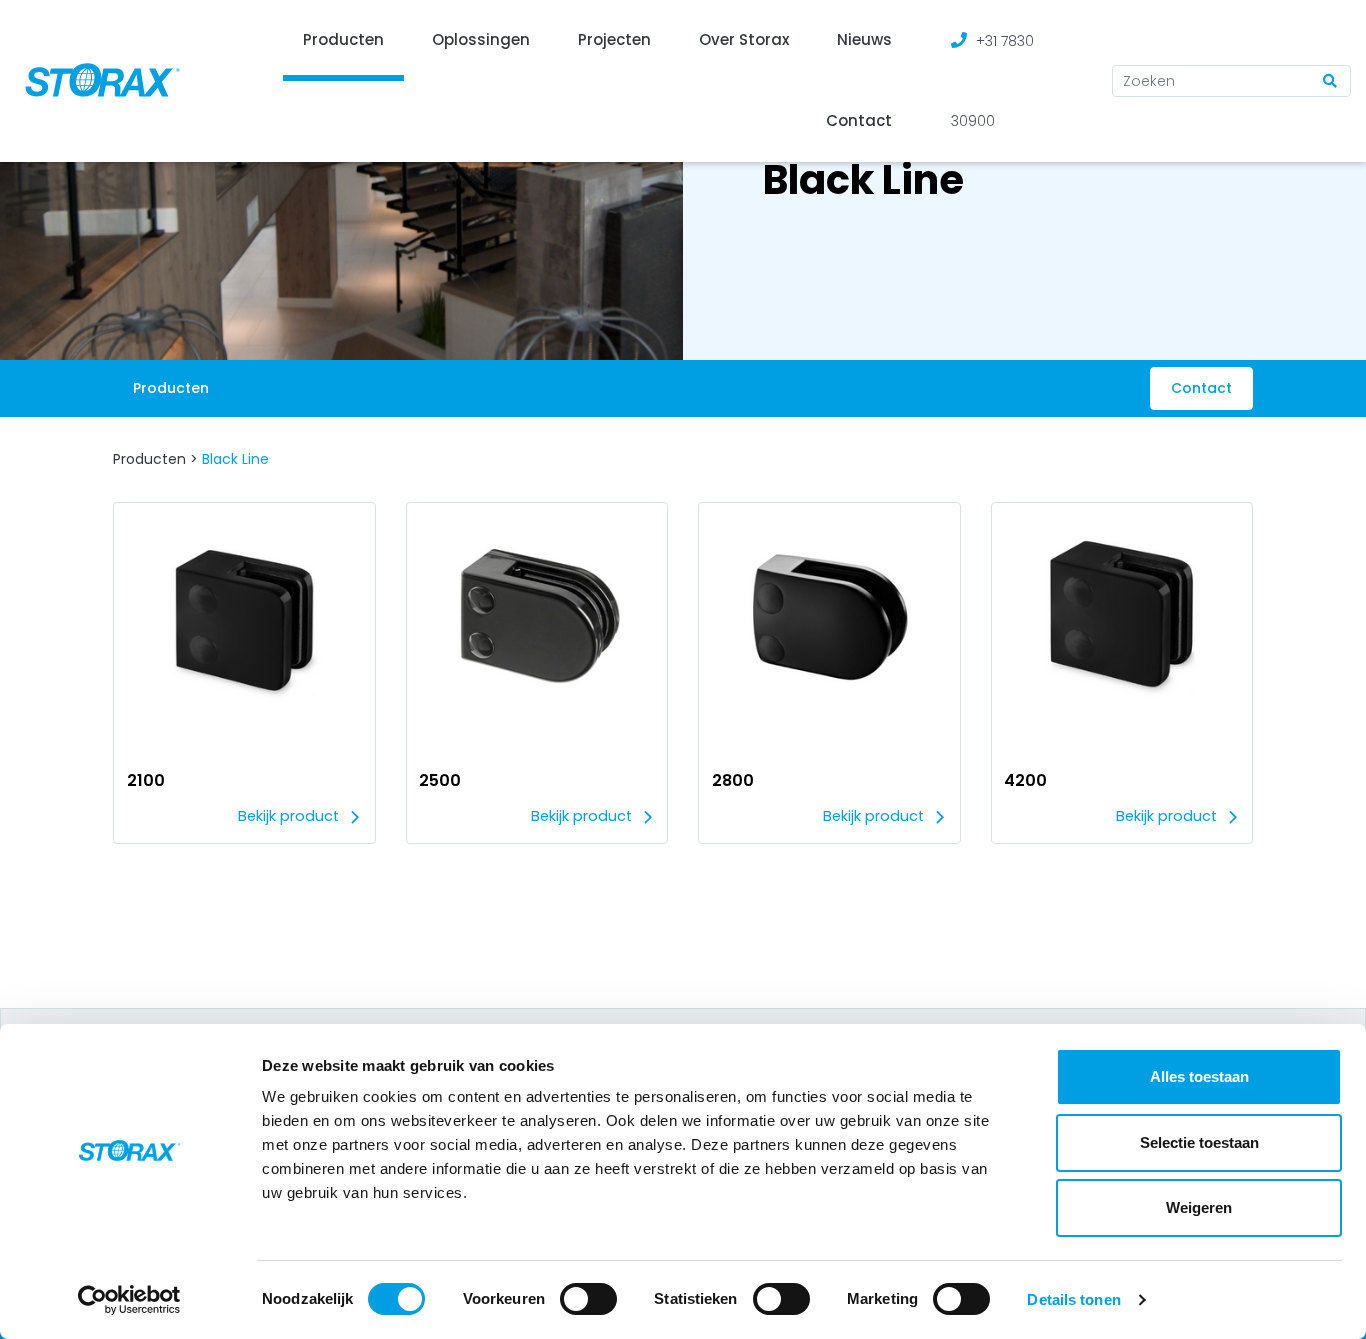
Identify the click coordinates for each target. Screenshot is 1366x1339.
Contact (859, 120)
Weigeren (1199, 1207)
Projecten (614, 39)
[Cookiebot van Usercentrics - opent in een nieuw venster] (129, 1300)
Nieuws (864, 39)
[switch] (588, 1299)
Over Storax (744, 39)
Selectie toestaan (1199, 1142)
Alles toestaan (1199, 1076)
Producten (343, 39)
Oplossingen (481, 39)
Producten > (155, 459)
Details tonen (1073, 1299)
